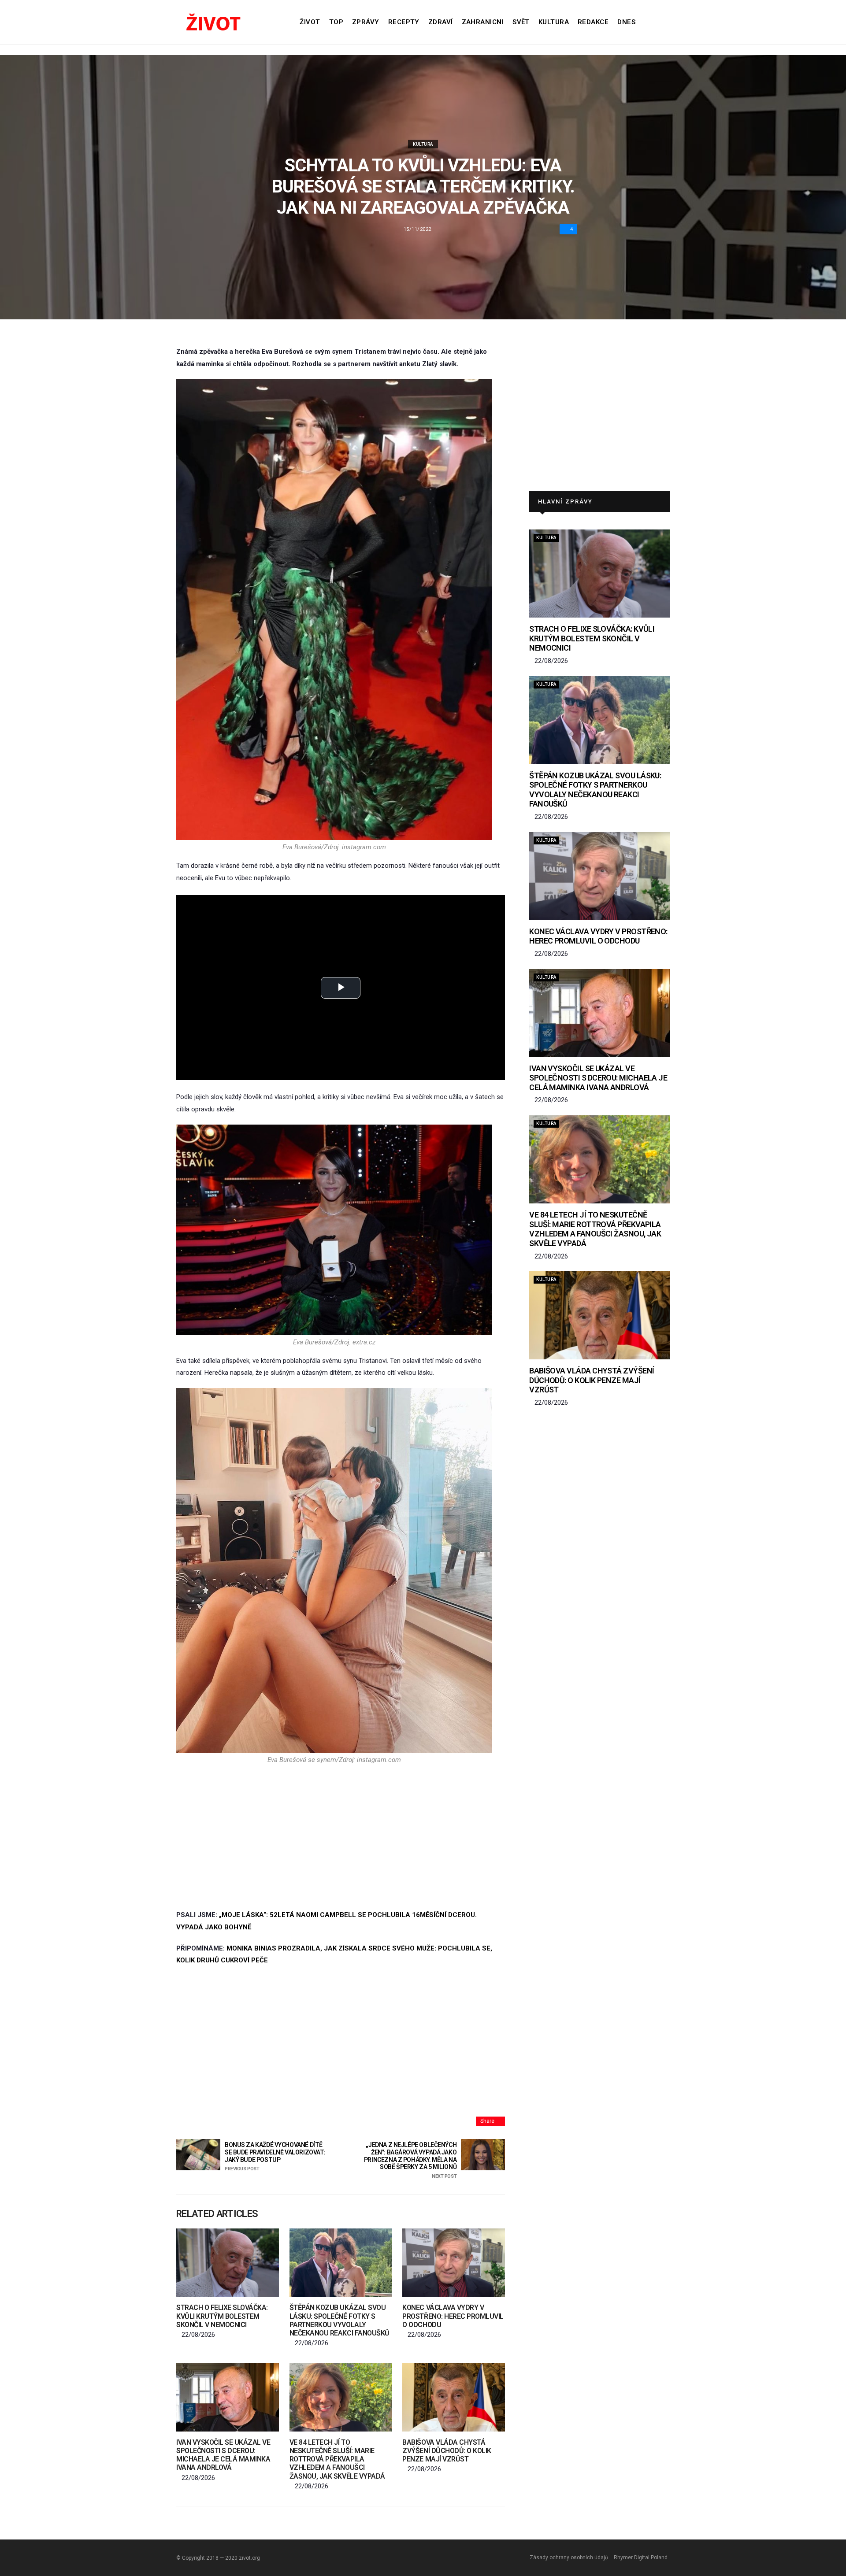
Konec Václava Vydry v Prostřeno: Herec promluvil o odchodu (453, 2316)
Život (310, 22)
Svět (521, 22)
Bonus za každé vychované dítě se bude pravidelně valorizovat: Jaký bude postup (275, 2156)
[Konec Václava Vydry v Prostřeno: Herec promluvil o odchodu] (454, 2263)
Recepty (404, 22)
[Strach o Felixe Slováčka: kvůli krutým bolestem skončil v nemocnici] (228, 2263)
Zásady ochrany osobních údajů (569, 2557)
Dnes (626, 22)
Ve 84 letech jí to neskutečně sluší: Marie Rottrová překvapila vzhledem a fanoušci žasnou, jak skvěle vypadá (337, 2459)
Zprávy (366, 22)
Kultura (554, 22)
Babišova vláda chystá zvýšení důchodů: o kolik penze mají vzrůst (447, 2451)
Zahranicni (483, 22)
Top (336, 22)
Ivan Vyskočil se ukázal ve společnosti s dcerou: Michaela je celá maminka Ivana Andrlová (223, 2455)
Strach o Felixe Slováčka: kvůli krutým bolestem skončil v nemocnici (222, 2316)
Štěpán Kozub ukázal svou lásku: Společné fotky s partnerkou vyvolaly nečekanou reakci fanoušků (340, 2320)
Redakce (593, 22)
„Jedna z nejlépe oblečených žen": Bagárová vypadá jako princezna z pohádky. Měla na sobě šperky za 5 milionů (410, 2160)
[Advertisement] (334, 1836)
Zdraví (441, 22)
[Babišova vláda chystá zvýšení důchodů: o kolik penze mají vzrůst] (454, 2397)
